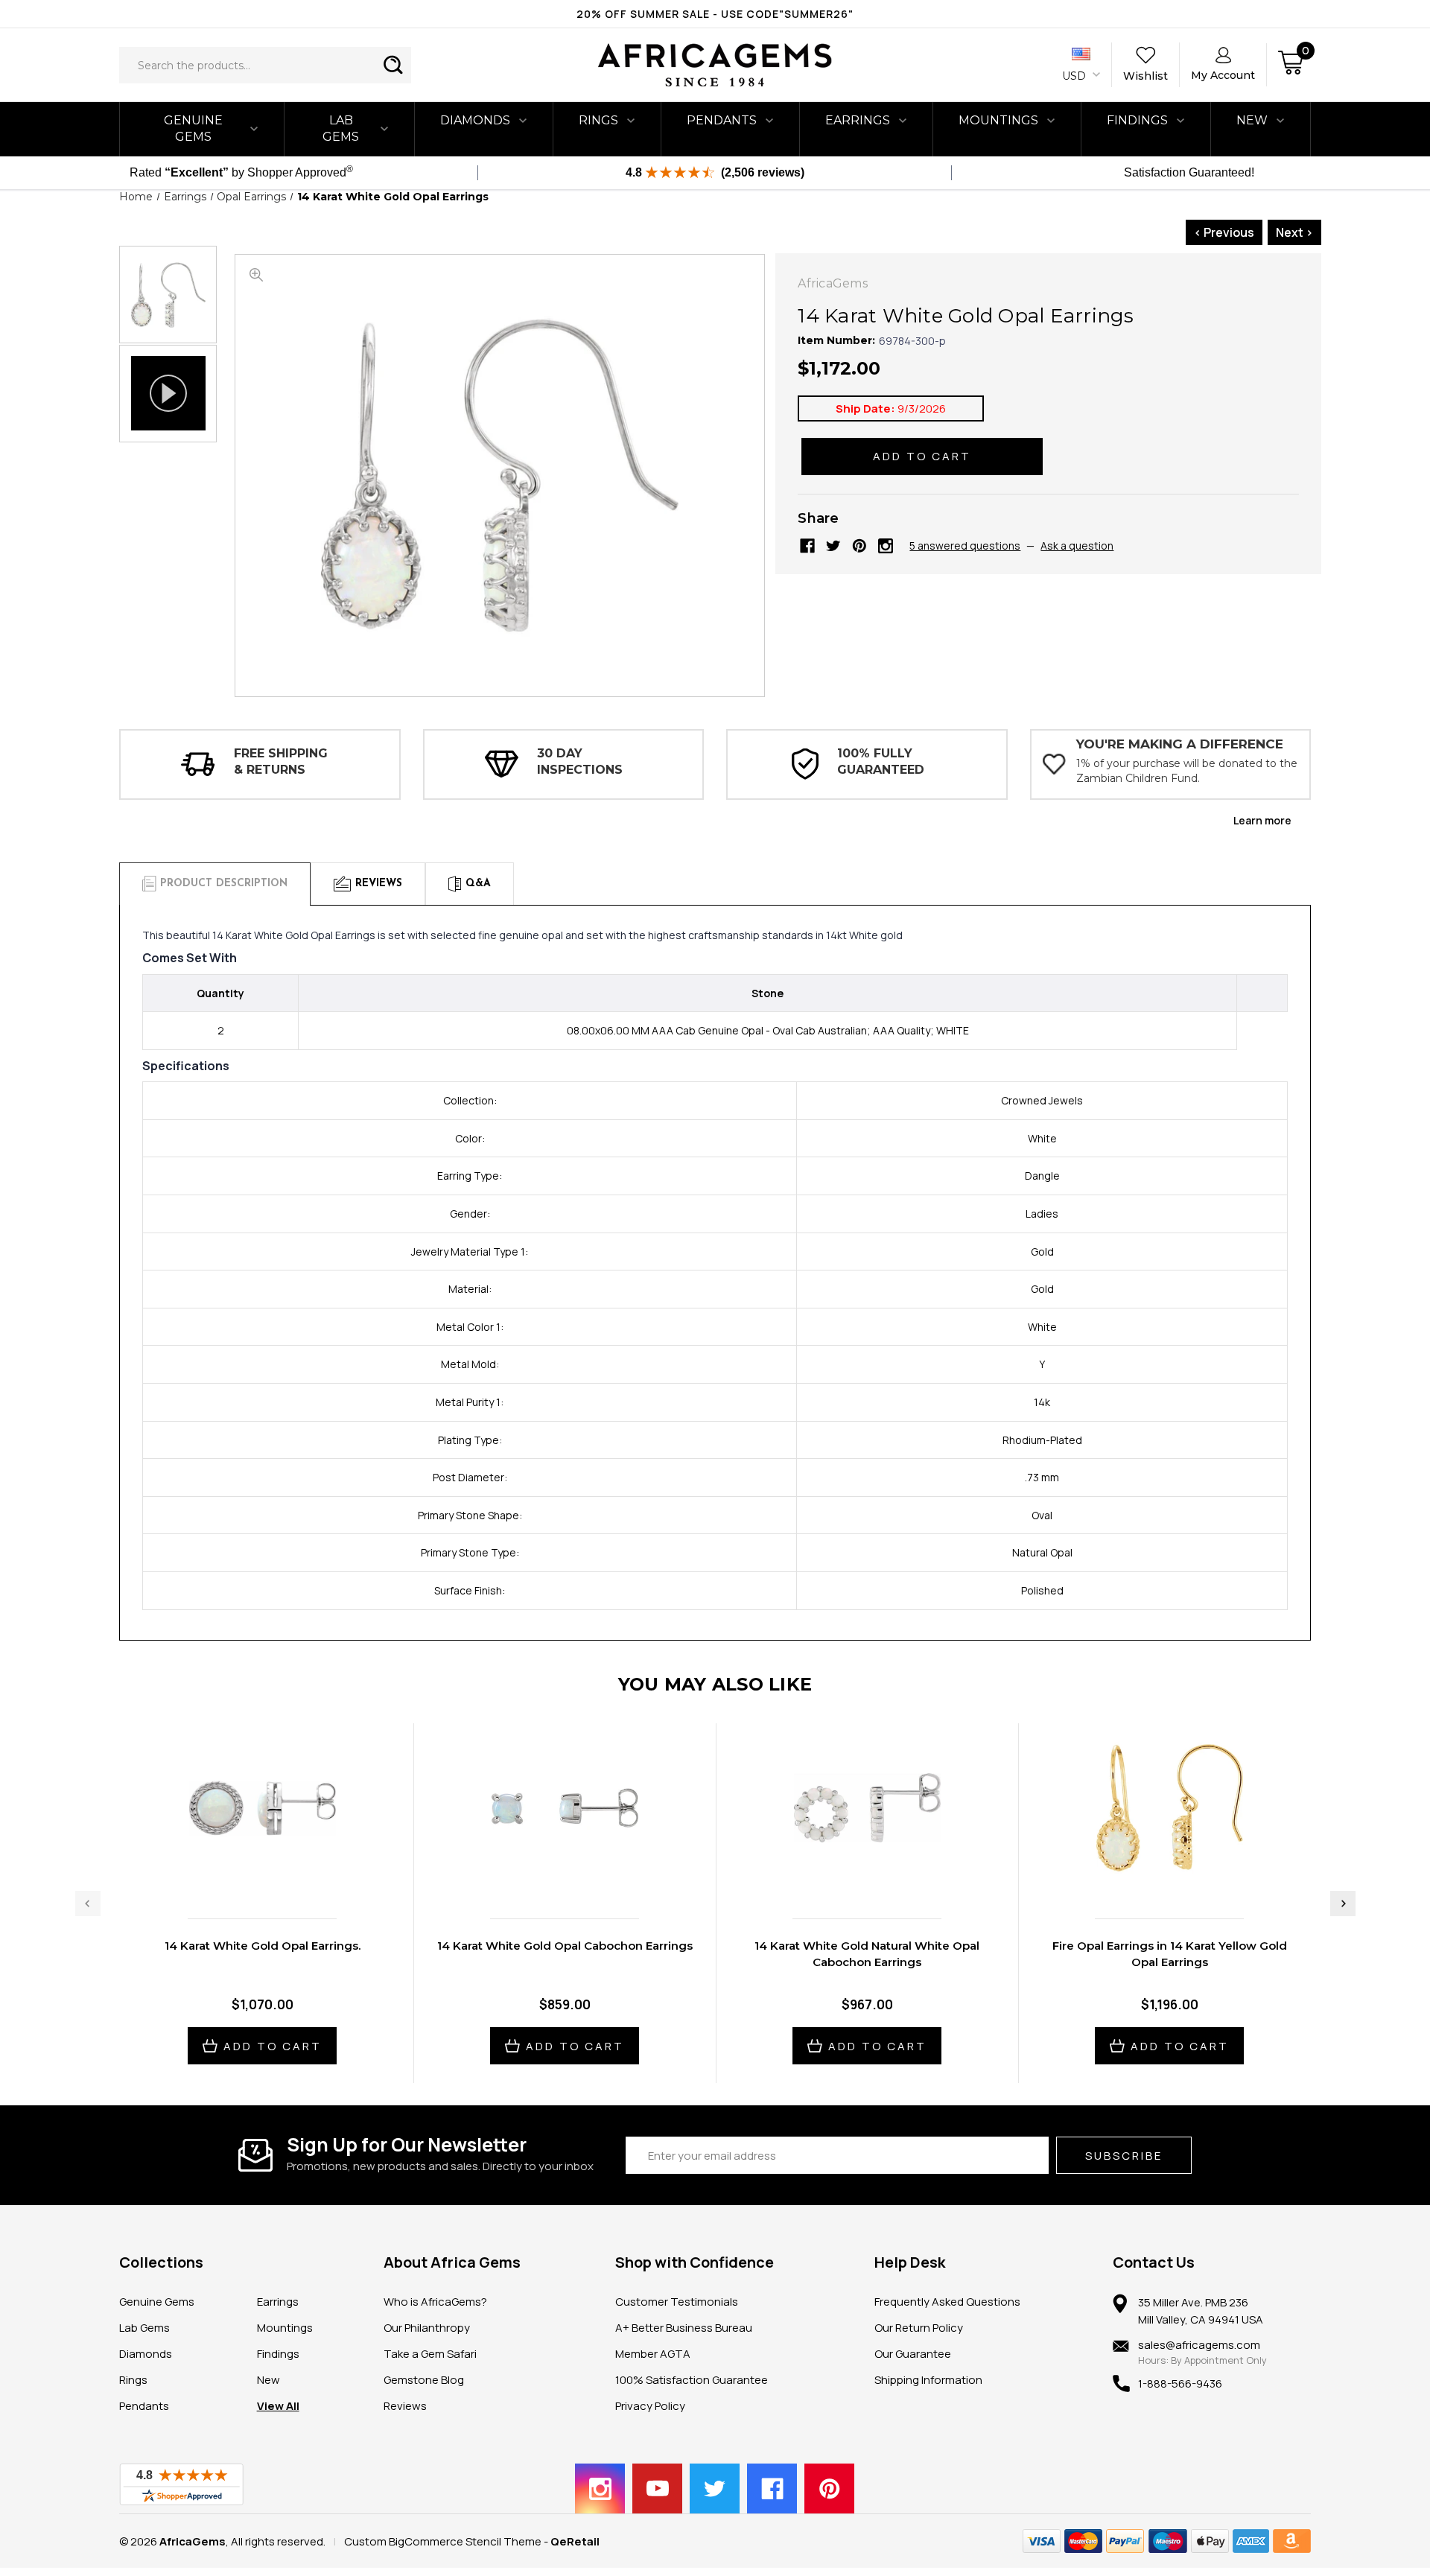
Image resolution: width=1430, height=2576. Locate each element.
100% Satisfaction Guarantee (692, 2380)
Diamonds (475, 120)
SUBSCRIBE (1124, 2156)
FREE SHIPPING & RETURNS (281, 761)
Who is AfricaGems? (435, 2302)
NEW (1252, 120)
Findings (1137, 120)
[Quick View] (247, 1876)
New (268, 2380)
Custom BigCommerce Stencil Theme (443, 2541)
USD (1075, 76)
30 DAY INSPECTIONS (580, 761)
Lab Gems (341, 128)
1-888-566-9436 (1180, 2383)
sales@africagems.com (1199, 2345)
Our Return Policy (919, 2328)
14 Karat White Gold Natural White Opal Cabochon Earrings (867, 1954)
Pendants (722, 120)
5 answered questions (965, 546)
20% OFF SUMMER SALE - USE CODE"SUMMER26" (715, 14)
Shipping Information (928, 2380)
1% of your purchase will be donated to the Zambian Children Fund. (1187, 771)
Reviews (405, 2406)
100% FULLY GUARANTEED (881, 761)
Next (1343, 1904)
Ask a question (1077, 546)
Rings (598, 120)
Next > (1294, 232)
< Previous (1224, 232)
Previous (88, 1904)
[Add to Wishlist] (278, 1876)
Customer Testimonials (677, 2302)
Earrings (858, 120)
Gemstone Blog (424, 2380)
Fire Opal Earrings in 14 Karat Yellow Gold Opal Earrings (1170, 1954)
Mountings (998, 120)
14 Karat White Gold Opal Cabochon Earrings (565, 1946)
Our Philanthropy (427, 2328)
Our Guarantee (913, 2354)
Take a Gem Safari (430, 2354)
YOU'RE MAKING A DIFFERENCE (1180, 744)
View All (278, 2406)
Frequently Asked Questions (947, 2302)
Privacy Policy (650, 2406)
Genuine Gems (193, 128)
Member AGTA (653, 2354)
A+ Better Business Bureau (684, 2328)
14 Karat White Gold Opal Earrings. (263, 1946)
